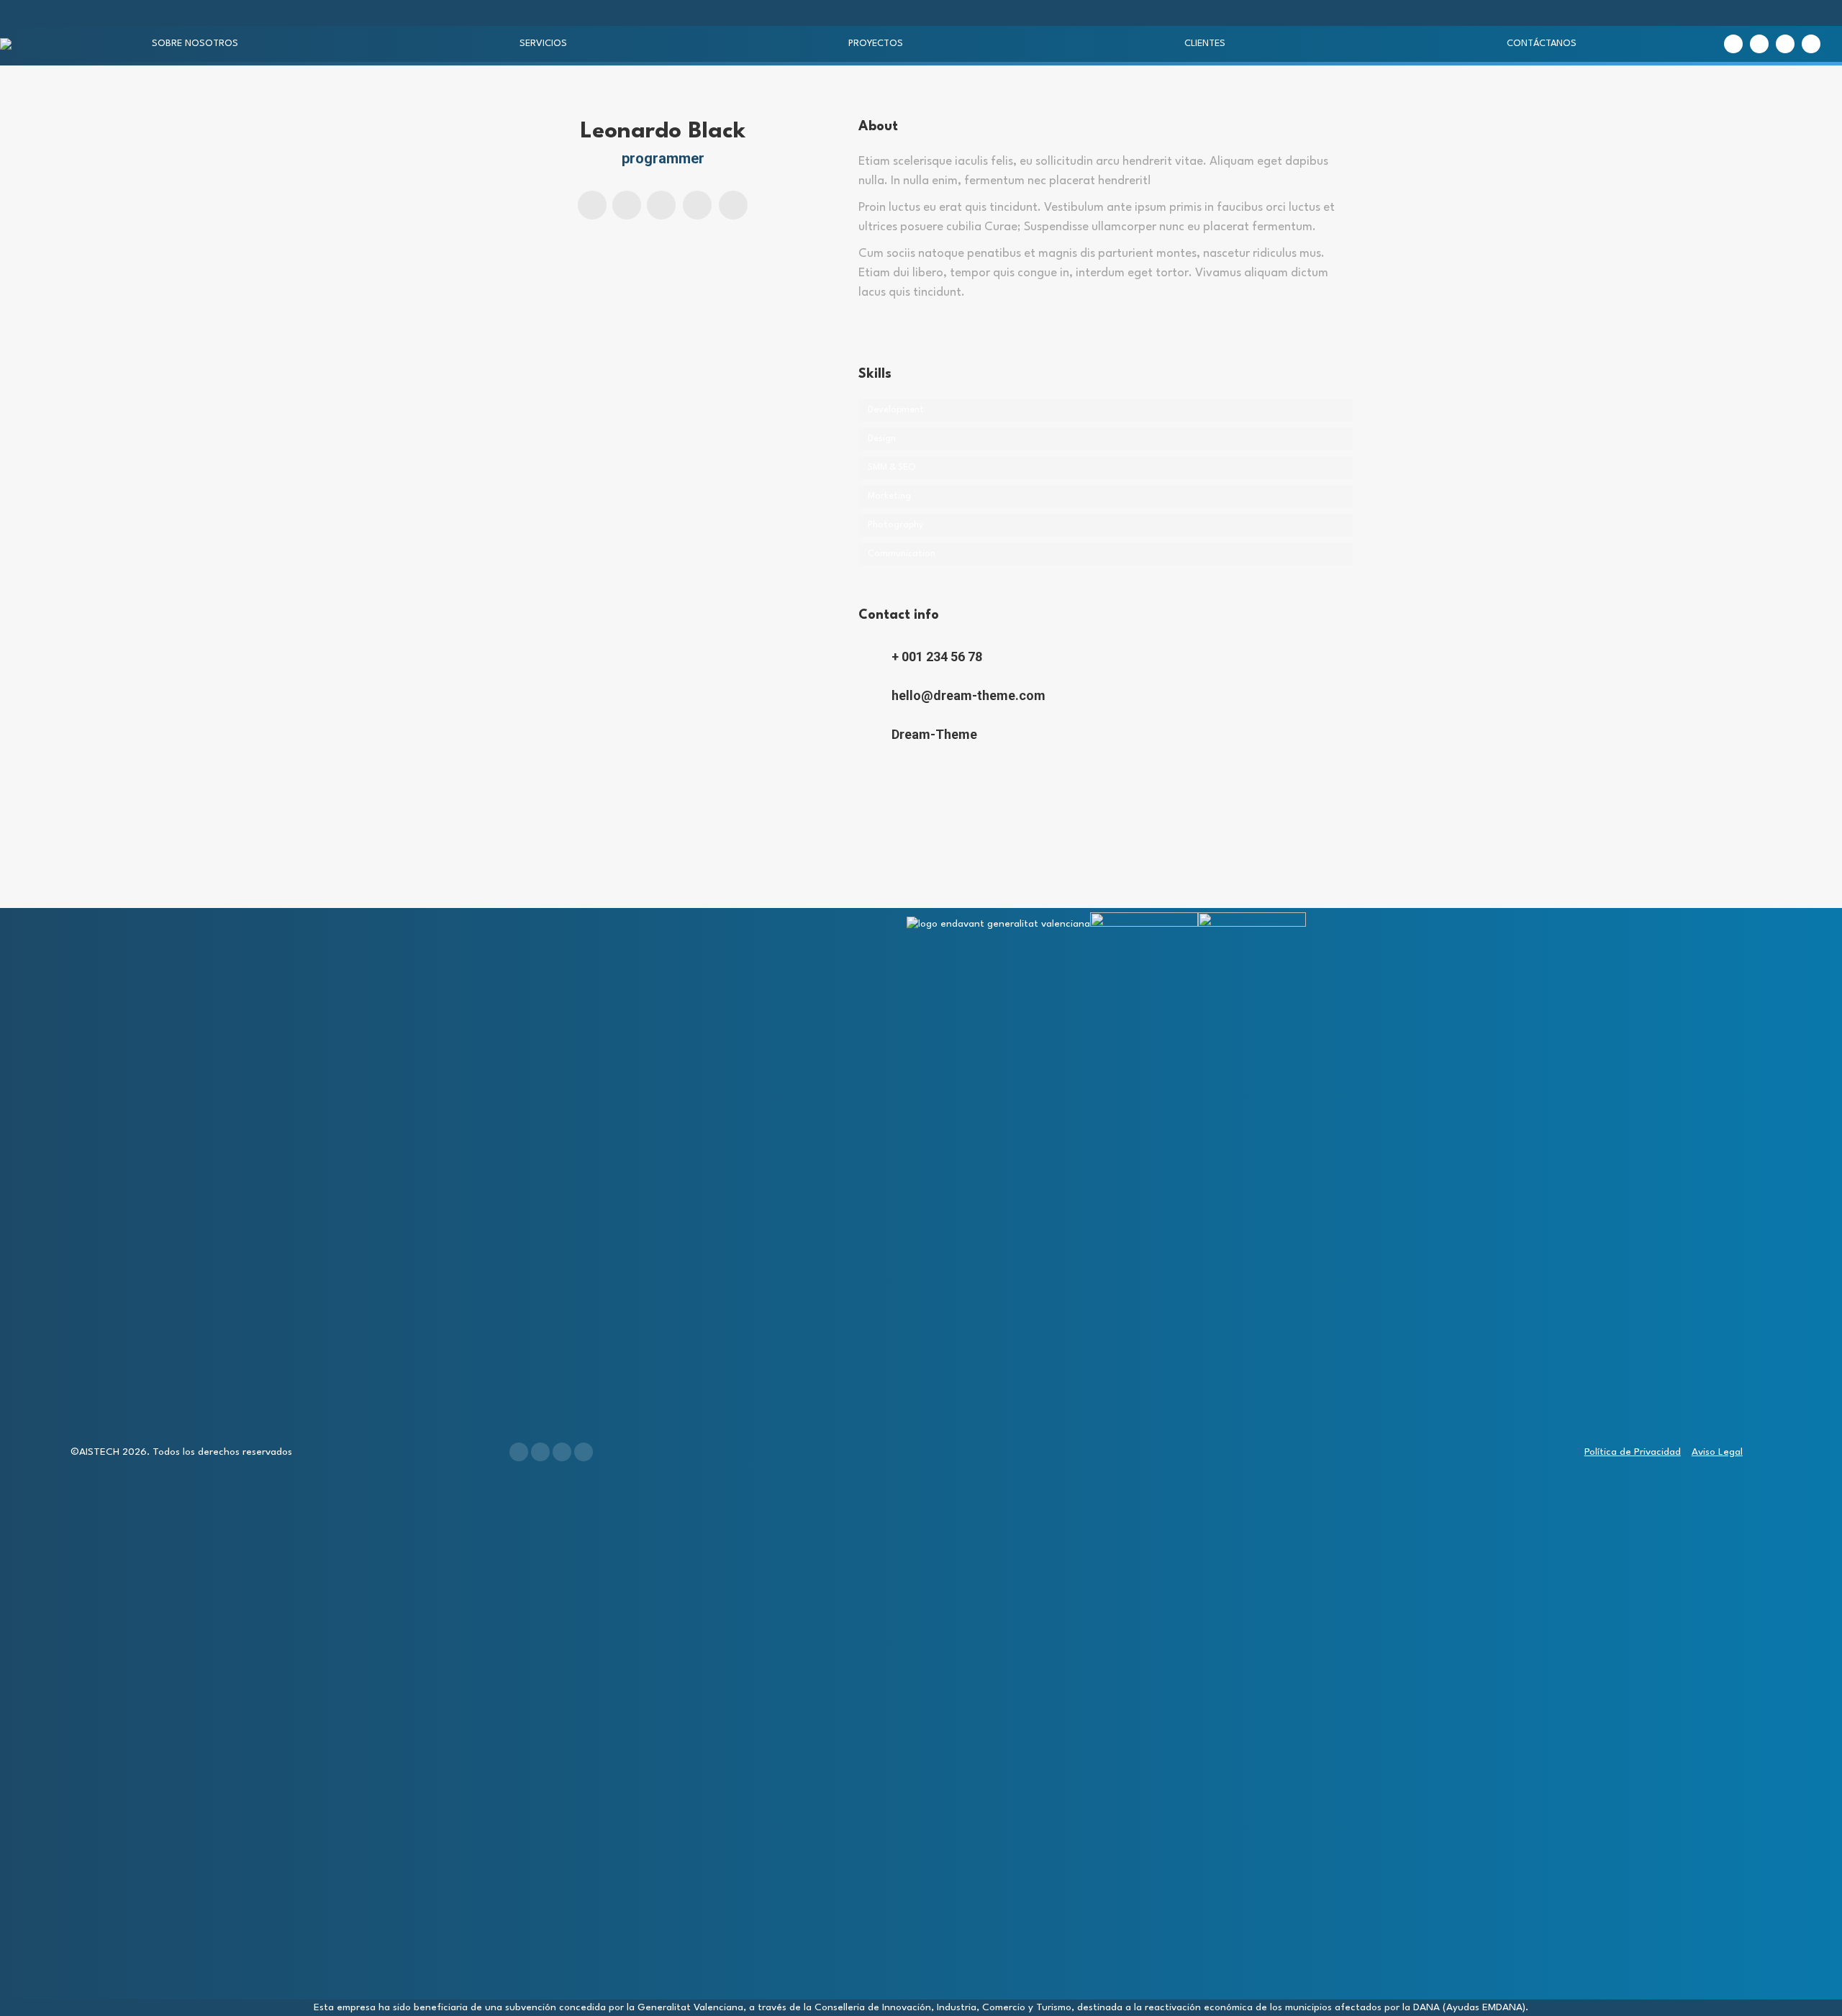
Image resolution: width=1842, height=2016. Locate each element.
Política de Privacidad (1633, 1452)
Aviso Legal (1717, 1452)
